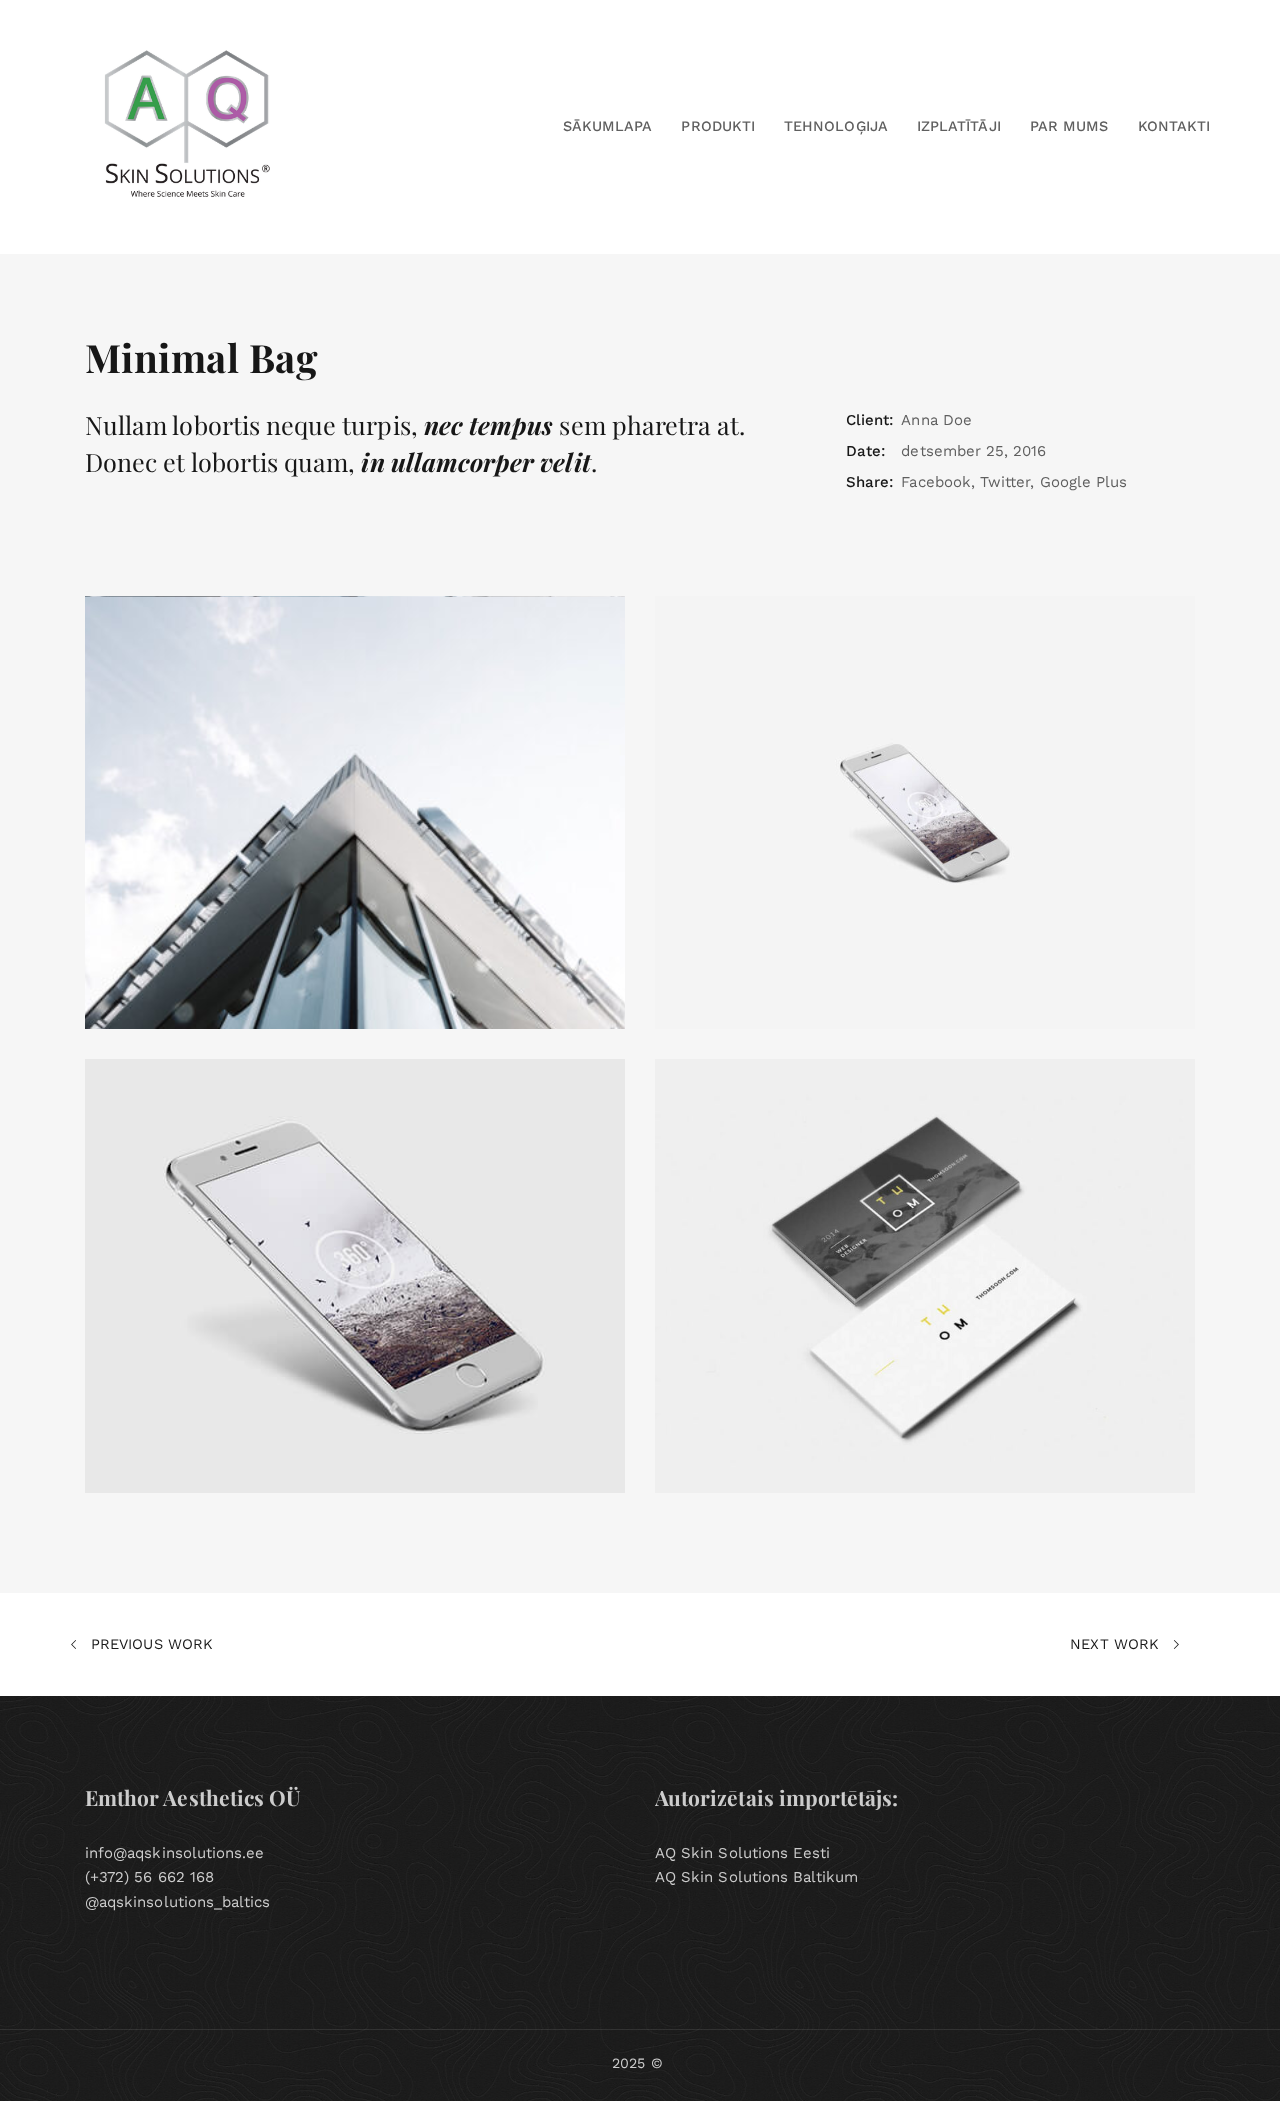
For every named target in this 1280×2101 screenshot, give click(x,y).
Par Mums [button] (1069, 126)
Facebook (935, 482)
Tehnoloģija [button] (836, 126)
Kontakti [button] (1174, 126)
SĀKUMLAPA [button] (608, 126)
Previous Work (149, 1644)
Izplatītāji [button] (959, 126)
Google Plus (1084, 482)
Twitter (1005, 482)
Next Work (1117, 1644)
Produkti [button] (717, 126)
